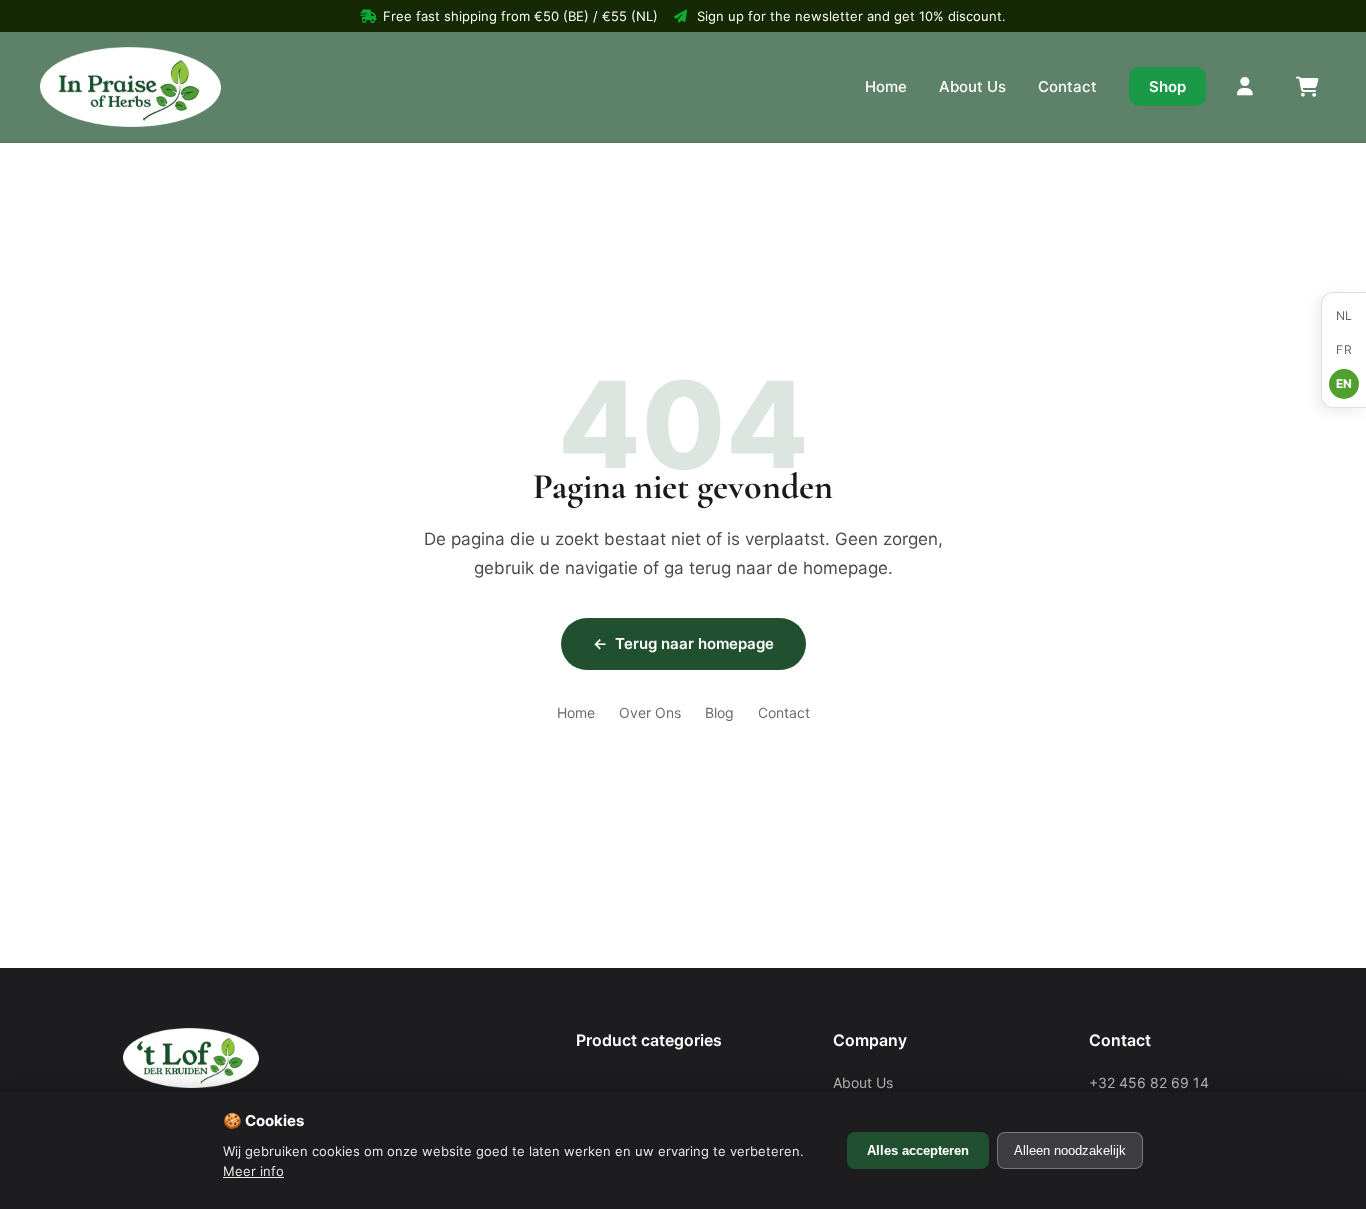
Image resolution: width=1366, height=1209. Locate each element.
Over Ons (650, 712)
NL (1344, 315)
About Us (972, 86)
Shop (1167, 86)
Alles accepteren (918, 1150)
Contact (1067, 86)
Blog (719, 712)
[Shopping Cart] (1306, 87)
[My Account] (1246, 87)
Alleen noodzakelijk (1070, 1150)
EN (1344, 383)
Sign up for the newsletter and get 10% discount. (851, 16)
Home (886, 86)
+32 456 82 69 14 (1149, 1082)
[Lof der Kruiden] (130, 87)
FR (1344, 349)
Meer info (253, 1171)
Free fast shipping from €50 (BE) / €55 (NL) (520, 16)
